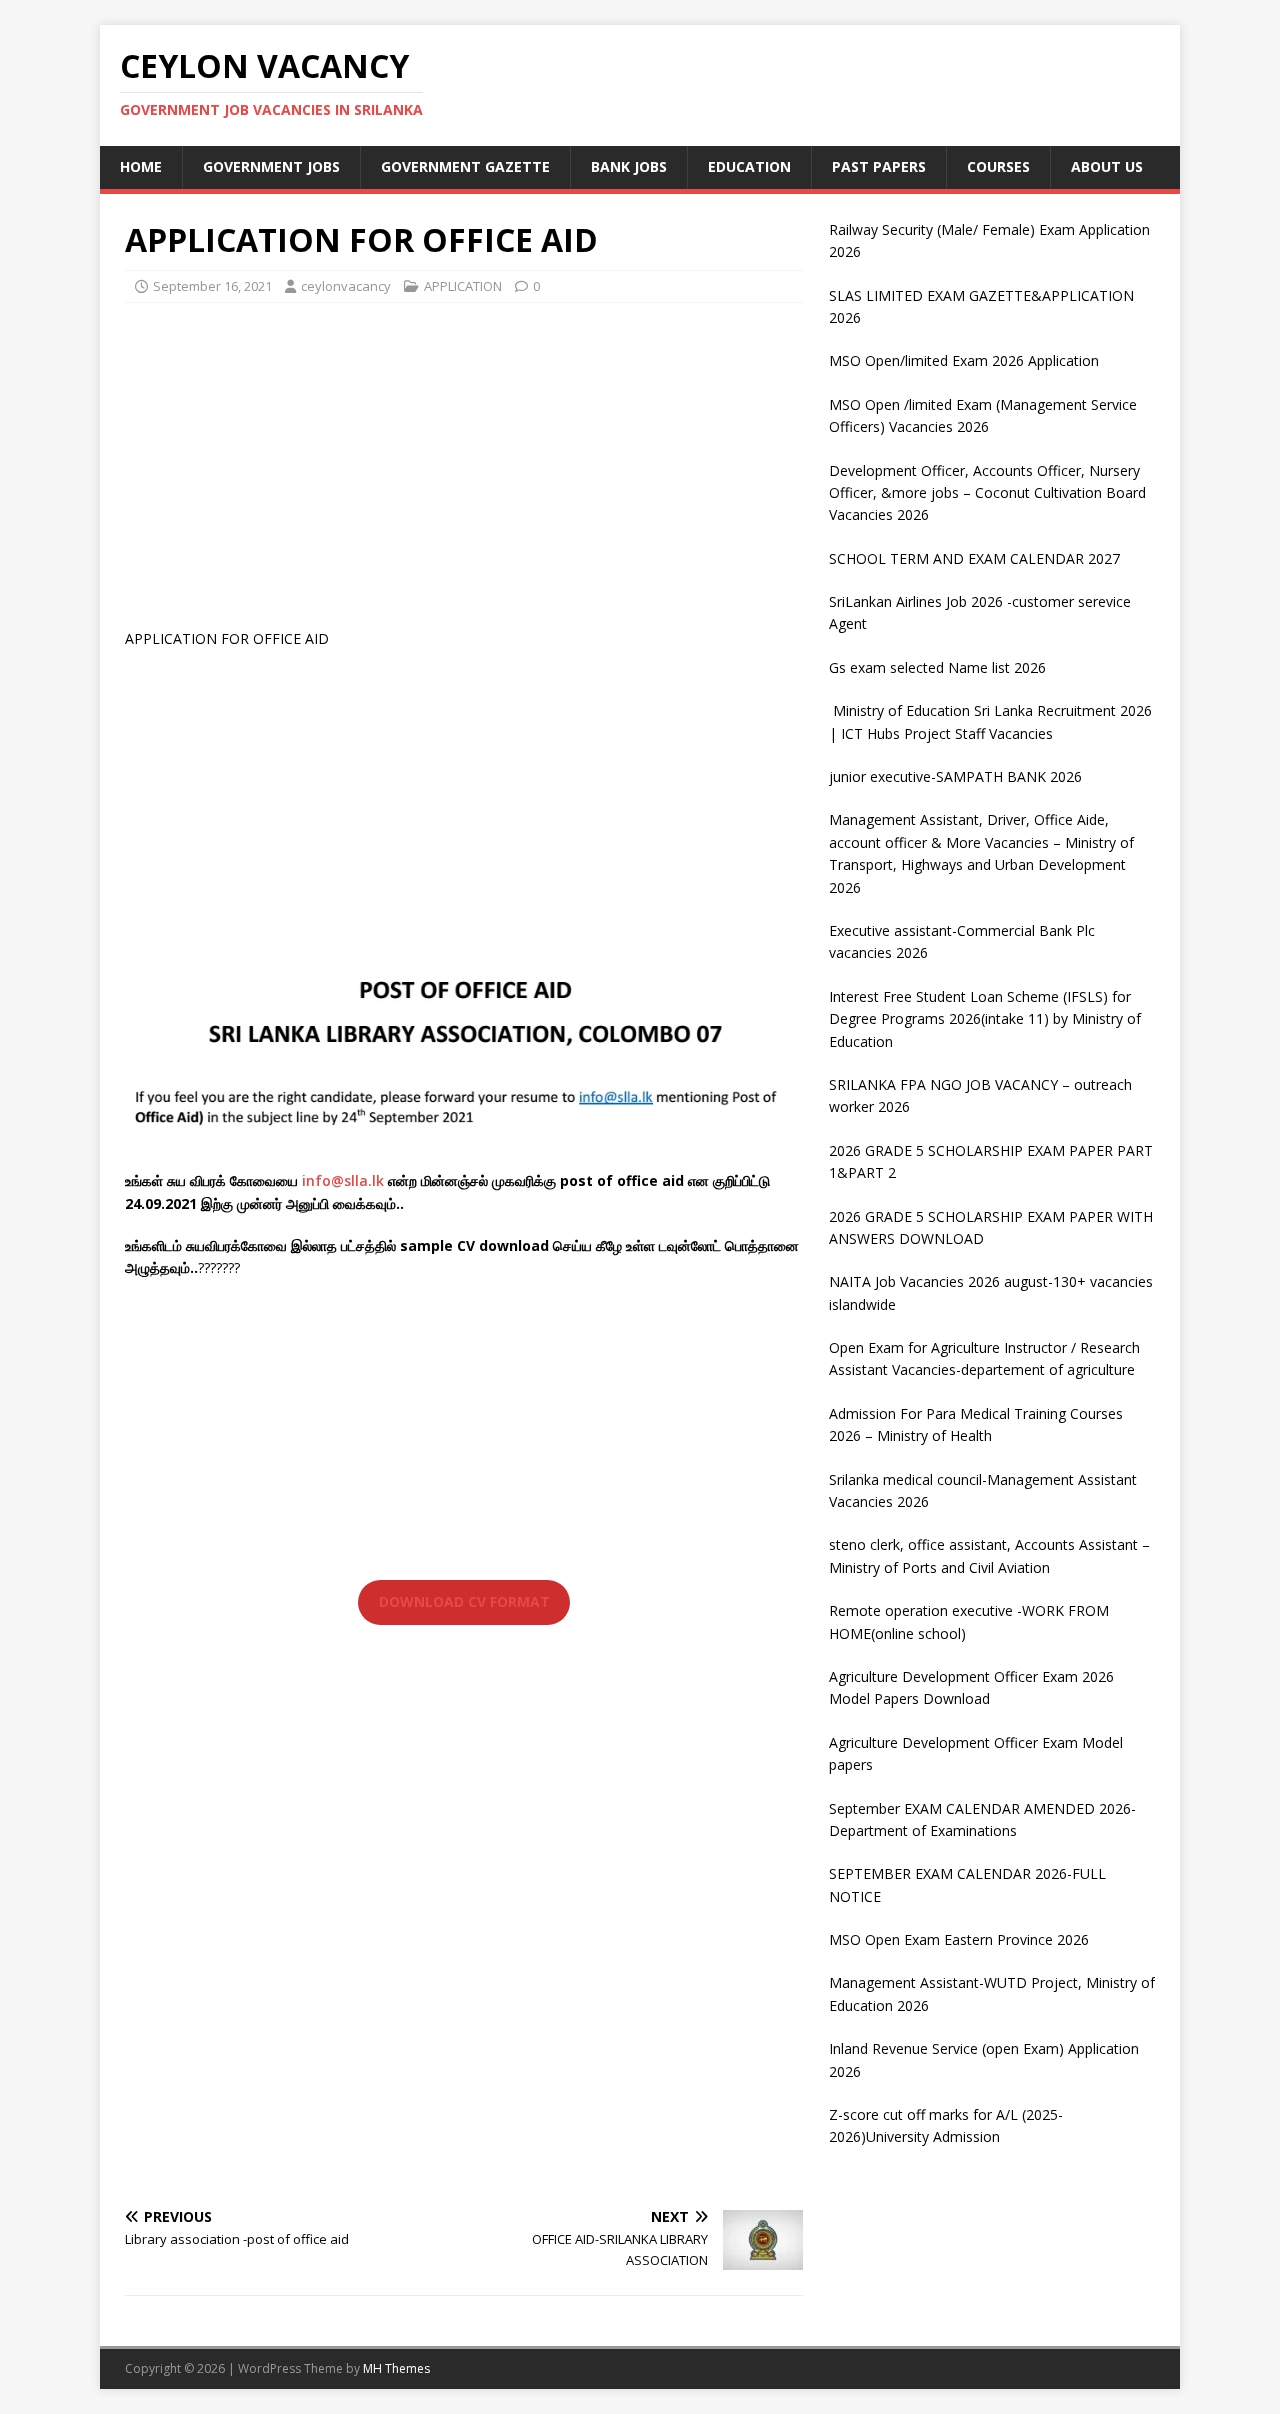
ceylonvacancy (346, 286)
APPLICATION (463, 286)
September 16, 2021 (212, 286)
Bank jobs (629, 166)
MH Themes (396, 2368)
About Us (1107, 166)
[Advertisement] (464, 463)
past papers (879, 166)
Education (749, 166)
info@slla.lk (343, 1180)
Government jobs (271, 166)
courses (998, 166)
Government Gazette (465, 166)
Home (141, 166)
